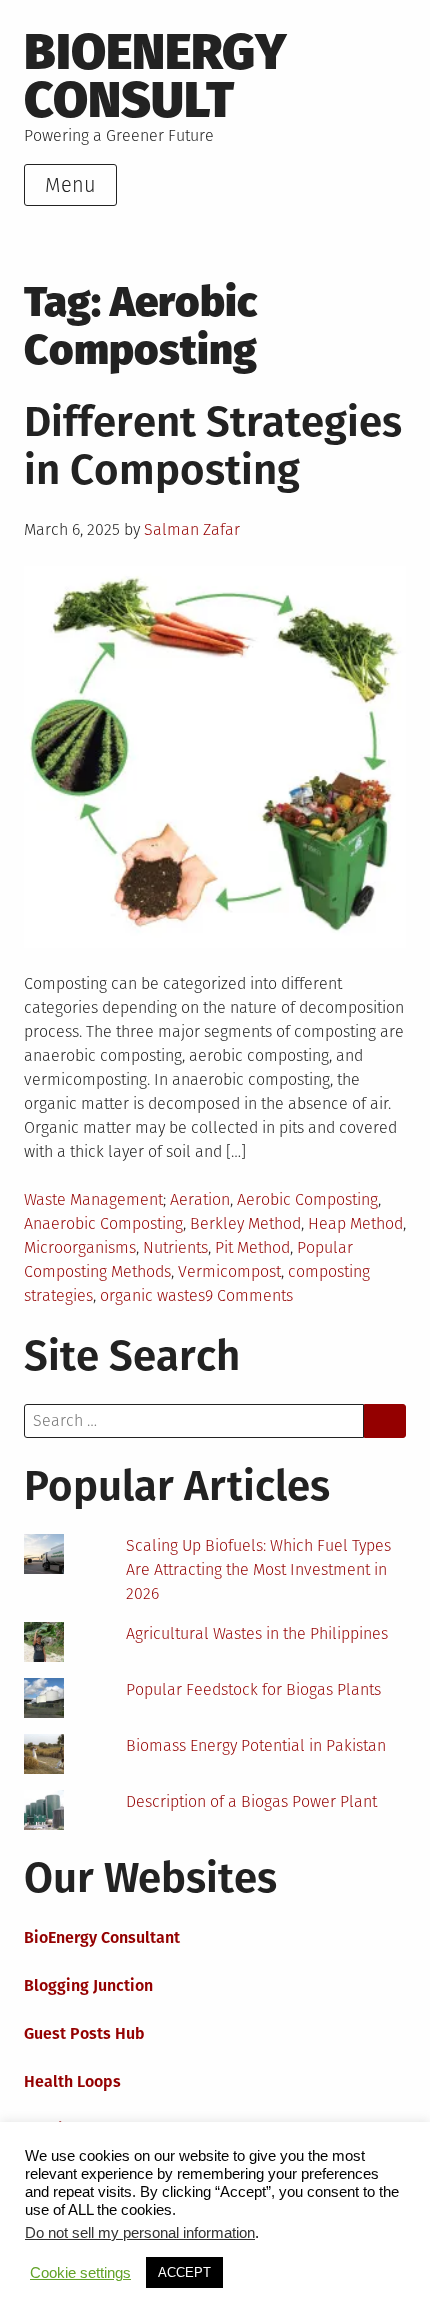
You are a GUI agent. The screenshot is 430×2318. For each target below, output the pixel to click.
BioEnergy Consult (155, 75)
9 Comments (249, 1295)
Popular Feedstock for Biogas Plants (253, 1689)
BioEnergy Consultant (102, 1937)
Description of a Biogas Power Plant (251, 1801)
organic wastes (152, 1295)
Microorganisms (80, 1247)
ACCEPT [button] (184, 2272)
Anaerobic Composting (103, 1223)
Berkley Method (245, 1223)
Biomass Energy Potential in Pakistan (256, 1745)
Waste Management (93, 1199)
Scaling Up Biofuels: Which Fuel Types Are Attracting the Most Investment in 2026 (258, 1569)
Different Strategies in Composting (213, 446)
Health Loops (72, 2081)
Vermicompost (229, 1271)
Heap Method (355, 1223)
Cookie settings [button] (80, 2273)
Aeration (200, 1199)
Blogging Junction (88, 1985)
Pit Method (252, 1247)
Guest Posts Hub (84, 2033)
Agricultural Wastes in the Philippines (257, 1633)
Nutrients (175, 1247)
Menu (70, 185)
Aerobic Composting (307, 1199)
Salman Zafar (192, 529)
